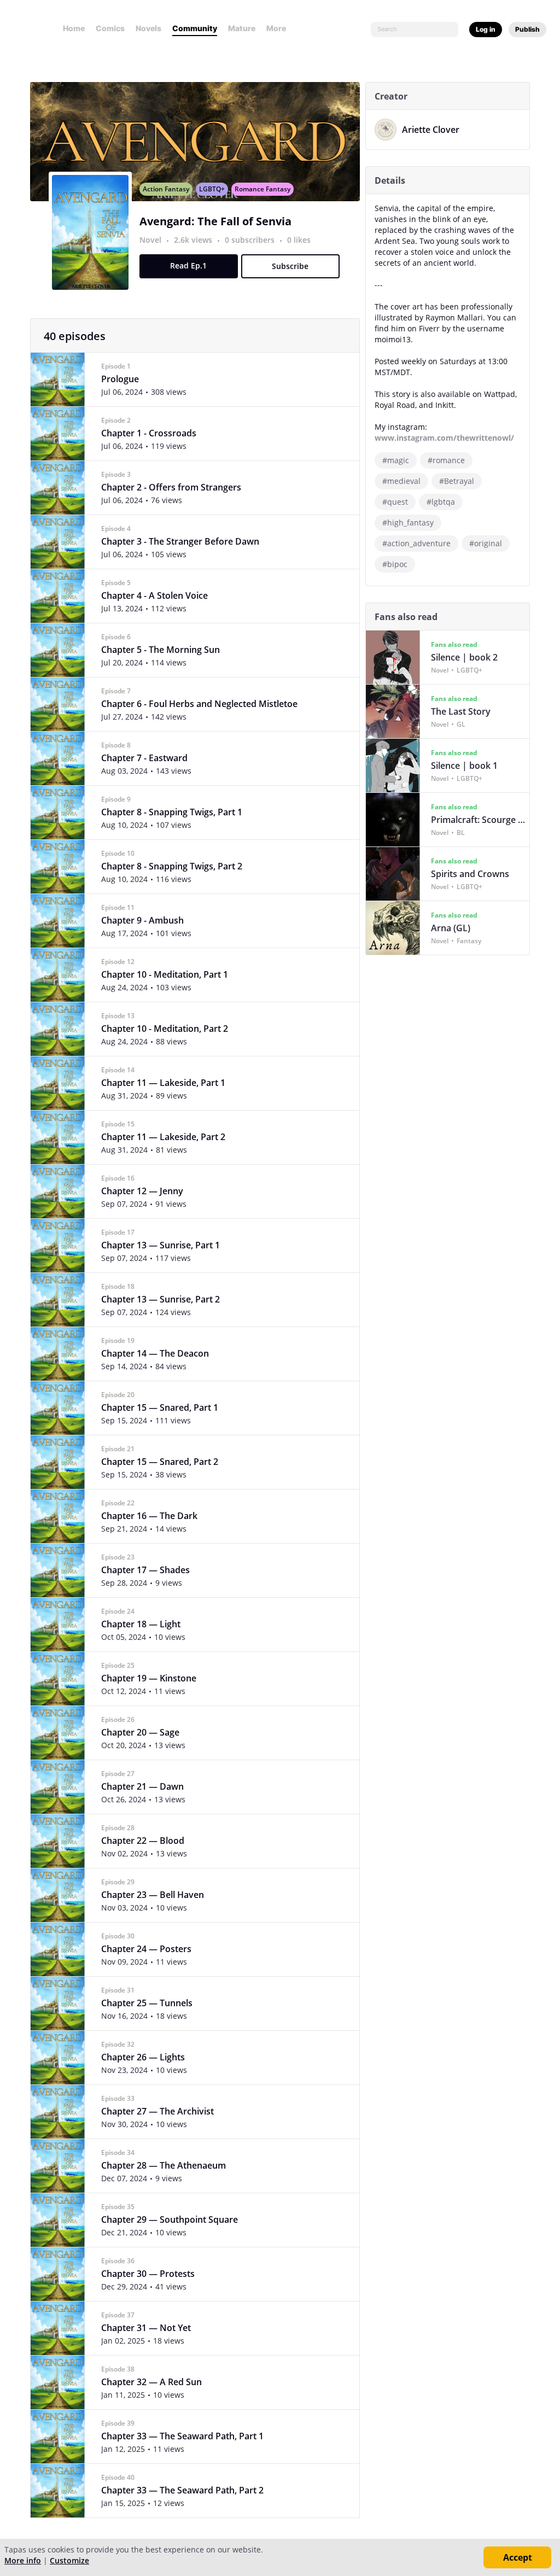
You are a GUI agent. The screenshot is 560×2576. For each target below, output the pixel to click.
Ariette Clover (431, 130)
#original (486, 543)
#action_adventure (416, 543)
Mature (242, 28)
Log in (486, 29)
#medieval (401, 481)
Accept (518, 2557)
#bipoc (395, 564)
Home (74, 28)
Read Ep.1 (188, 265)
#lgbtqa (441, 502)
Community (195, 28)
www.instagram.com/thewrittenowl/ (444, 438)
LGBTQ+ (212, 189)
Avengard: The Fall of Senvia (215, 221)
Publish (527, 29)
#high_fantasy (408, 522)
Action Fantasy (166, 189)
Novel (150, 240)
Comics (110, 28)
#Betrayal (457, 481)
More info (23, 2560)
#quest (395, 502)
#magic (396, 460)
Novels (148, 28)
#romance (446, 460)
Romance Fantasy (262, 189)
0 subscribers (251, 240)
